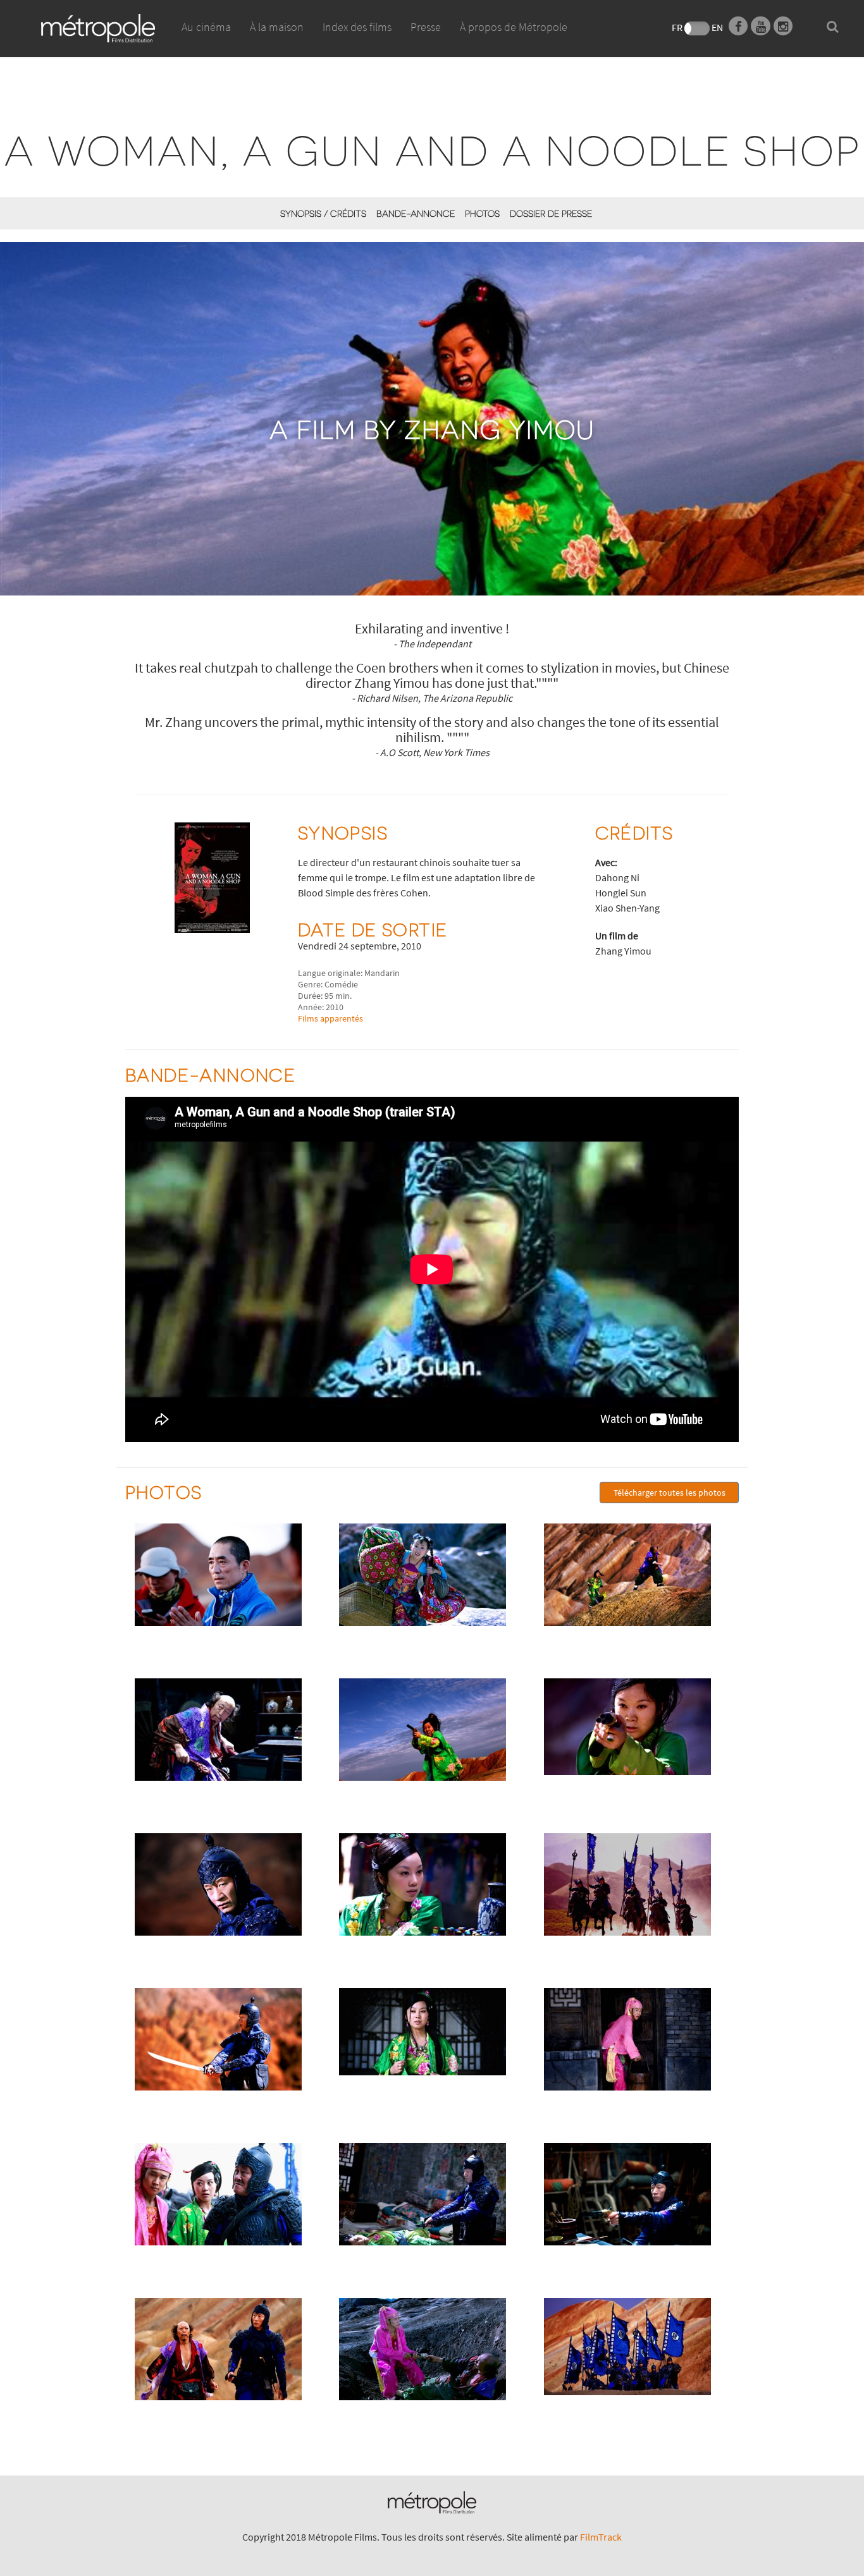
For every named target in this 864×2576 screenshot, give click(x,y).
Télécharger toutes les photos (670, 1492)
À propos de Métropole (514, 27)
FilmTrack (601, 2537)
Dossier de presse (551, 213)
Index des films (357, 27)
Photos (482, 213)
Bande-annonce (416, 213)
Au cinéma (206, 27)
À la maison (277, 27)
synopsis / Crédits (323, 213)
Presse (426, 27)
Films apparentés (330, 1018)
